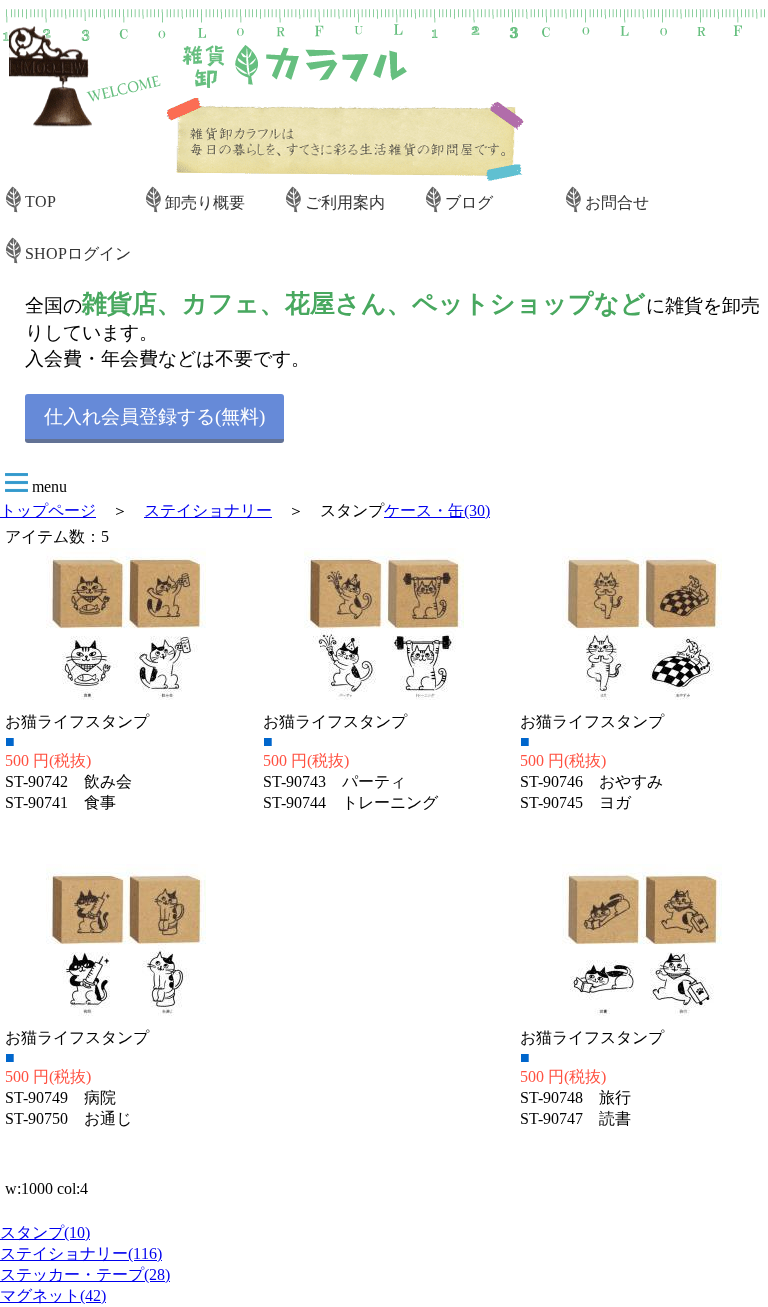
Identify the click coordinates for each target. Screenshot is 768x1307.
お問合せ (617, 202)
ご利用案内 (345, 202)
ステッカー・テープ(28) (85, 1274)
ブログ (469, 202)
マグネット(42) (53, 1295)
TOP (40, 201)
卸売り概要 (205, 202)
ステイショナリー (208, 510)
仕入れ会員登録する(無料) (154, 416)
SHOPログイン (78, 253)
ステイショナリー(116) (81, 1253)
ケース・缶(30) (437, 510)
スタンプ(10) (45, 1232)
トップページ (48, 510)
